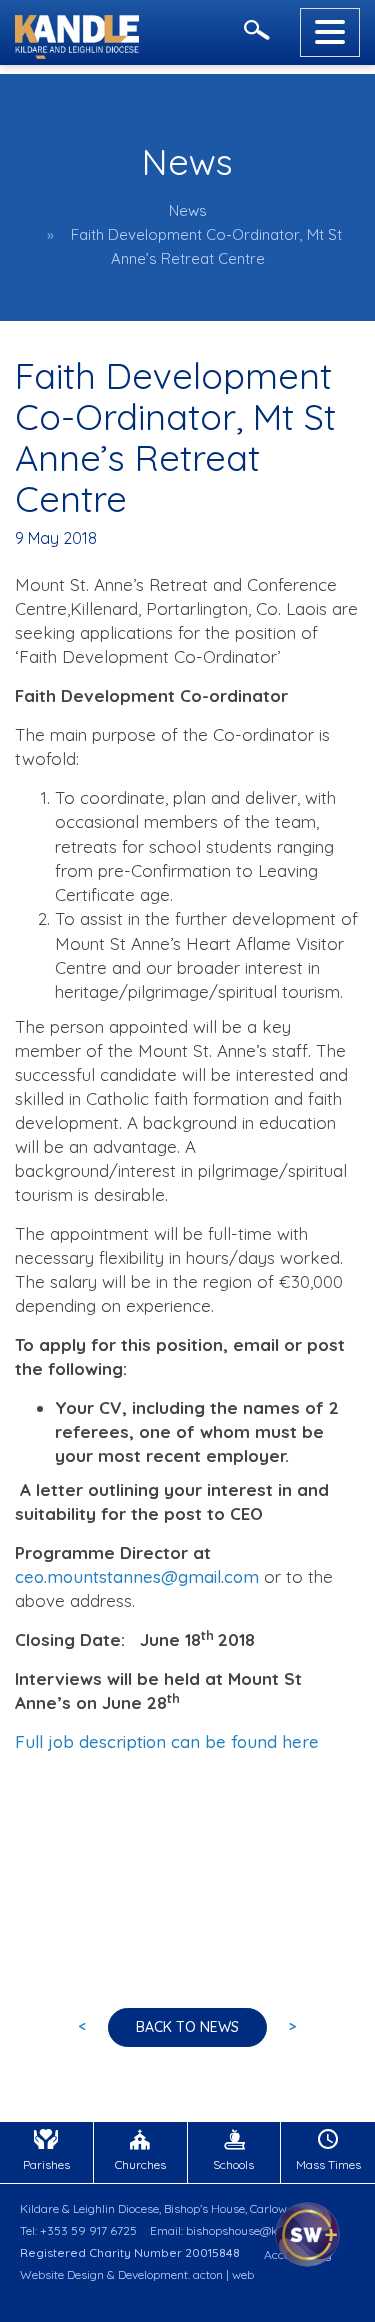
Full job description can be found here (169, 1741)
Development (153, 2274)
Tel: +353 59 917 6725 (78, 2230)
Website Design (62, 2274)
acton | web (223, 2274)
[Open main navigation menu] (330, 32)
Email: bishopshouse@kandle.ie (234, 2230)
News (188, 210)
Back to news (187, 2027)
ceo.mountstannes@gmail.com (137, 1576)
